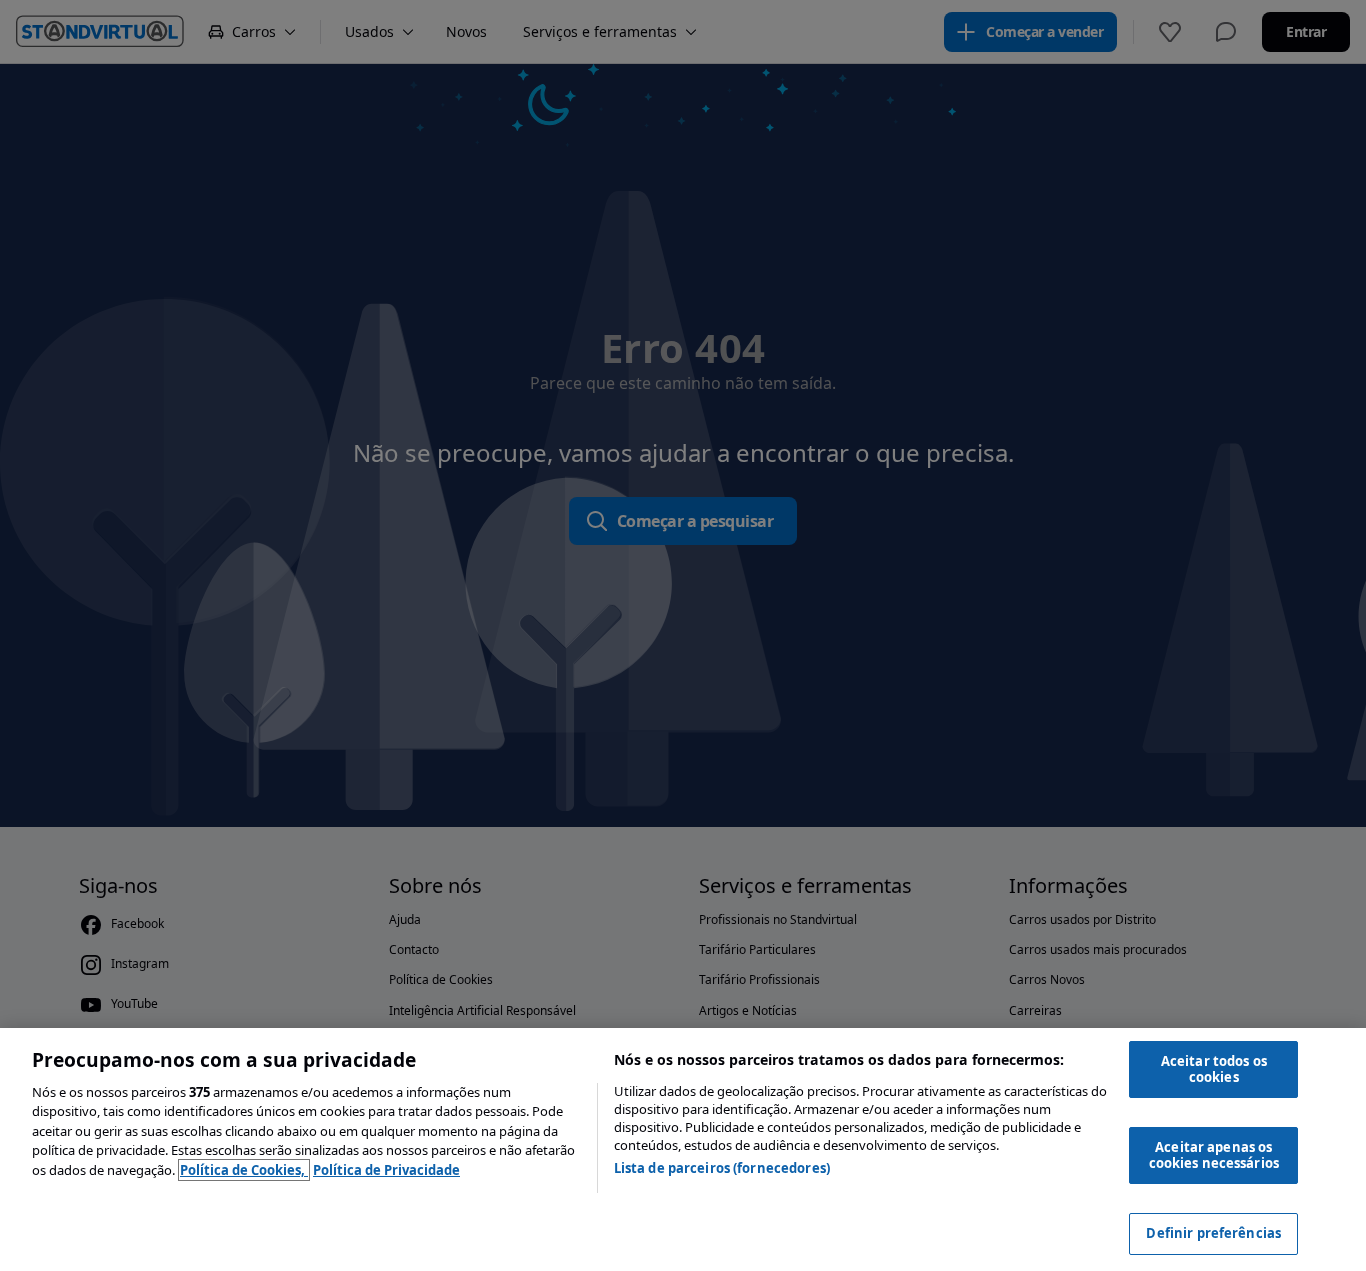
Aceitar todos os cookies (1214, 1069)
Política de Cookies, (244, 1170)
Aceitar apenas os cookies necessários (1214, 1155)
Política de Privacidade (386, 1170)
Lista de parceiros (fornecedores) (722, 1168)
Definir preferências (1213, 1233)
